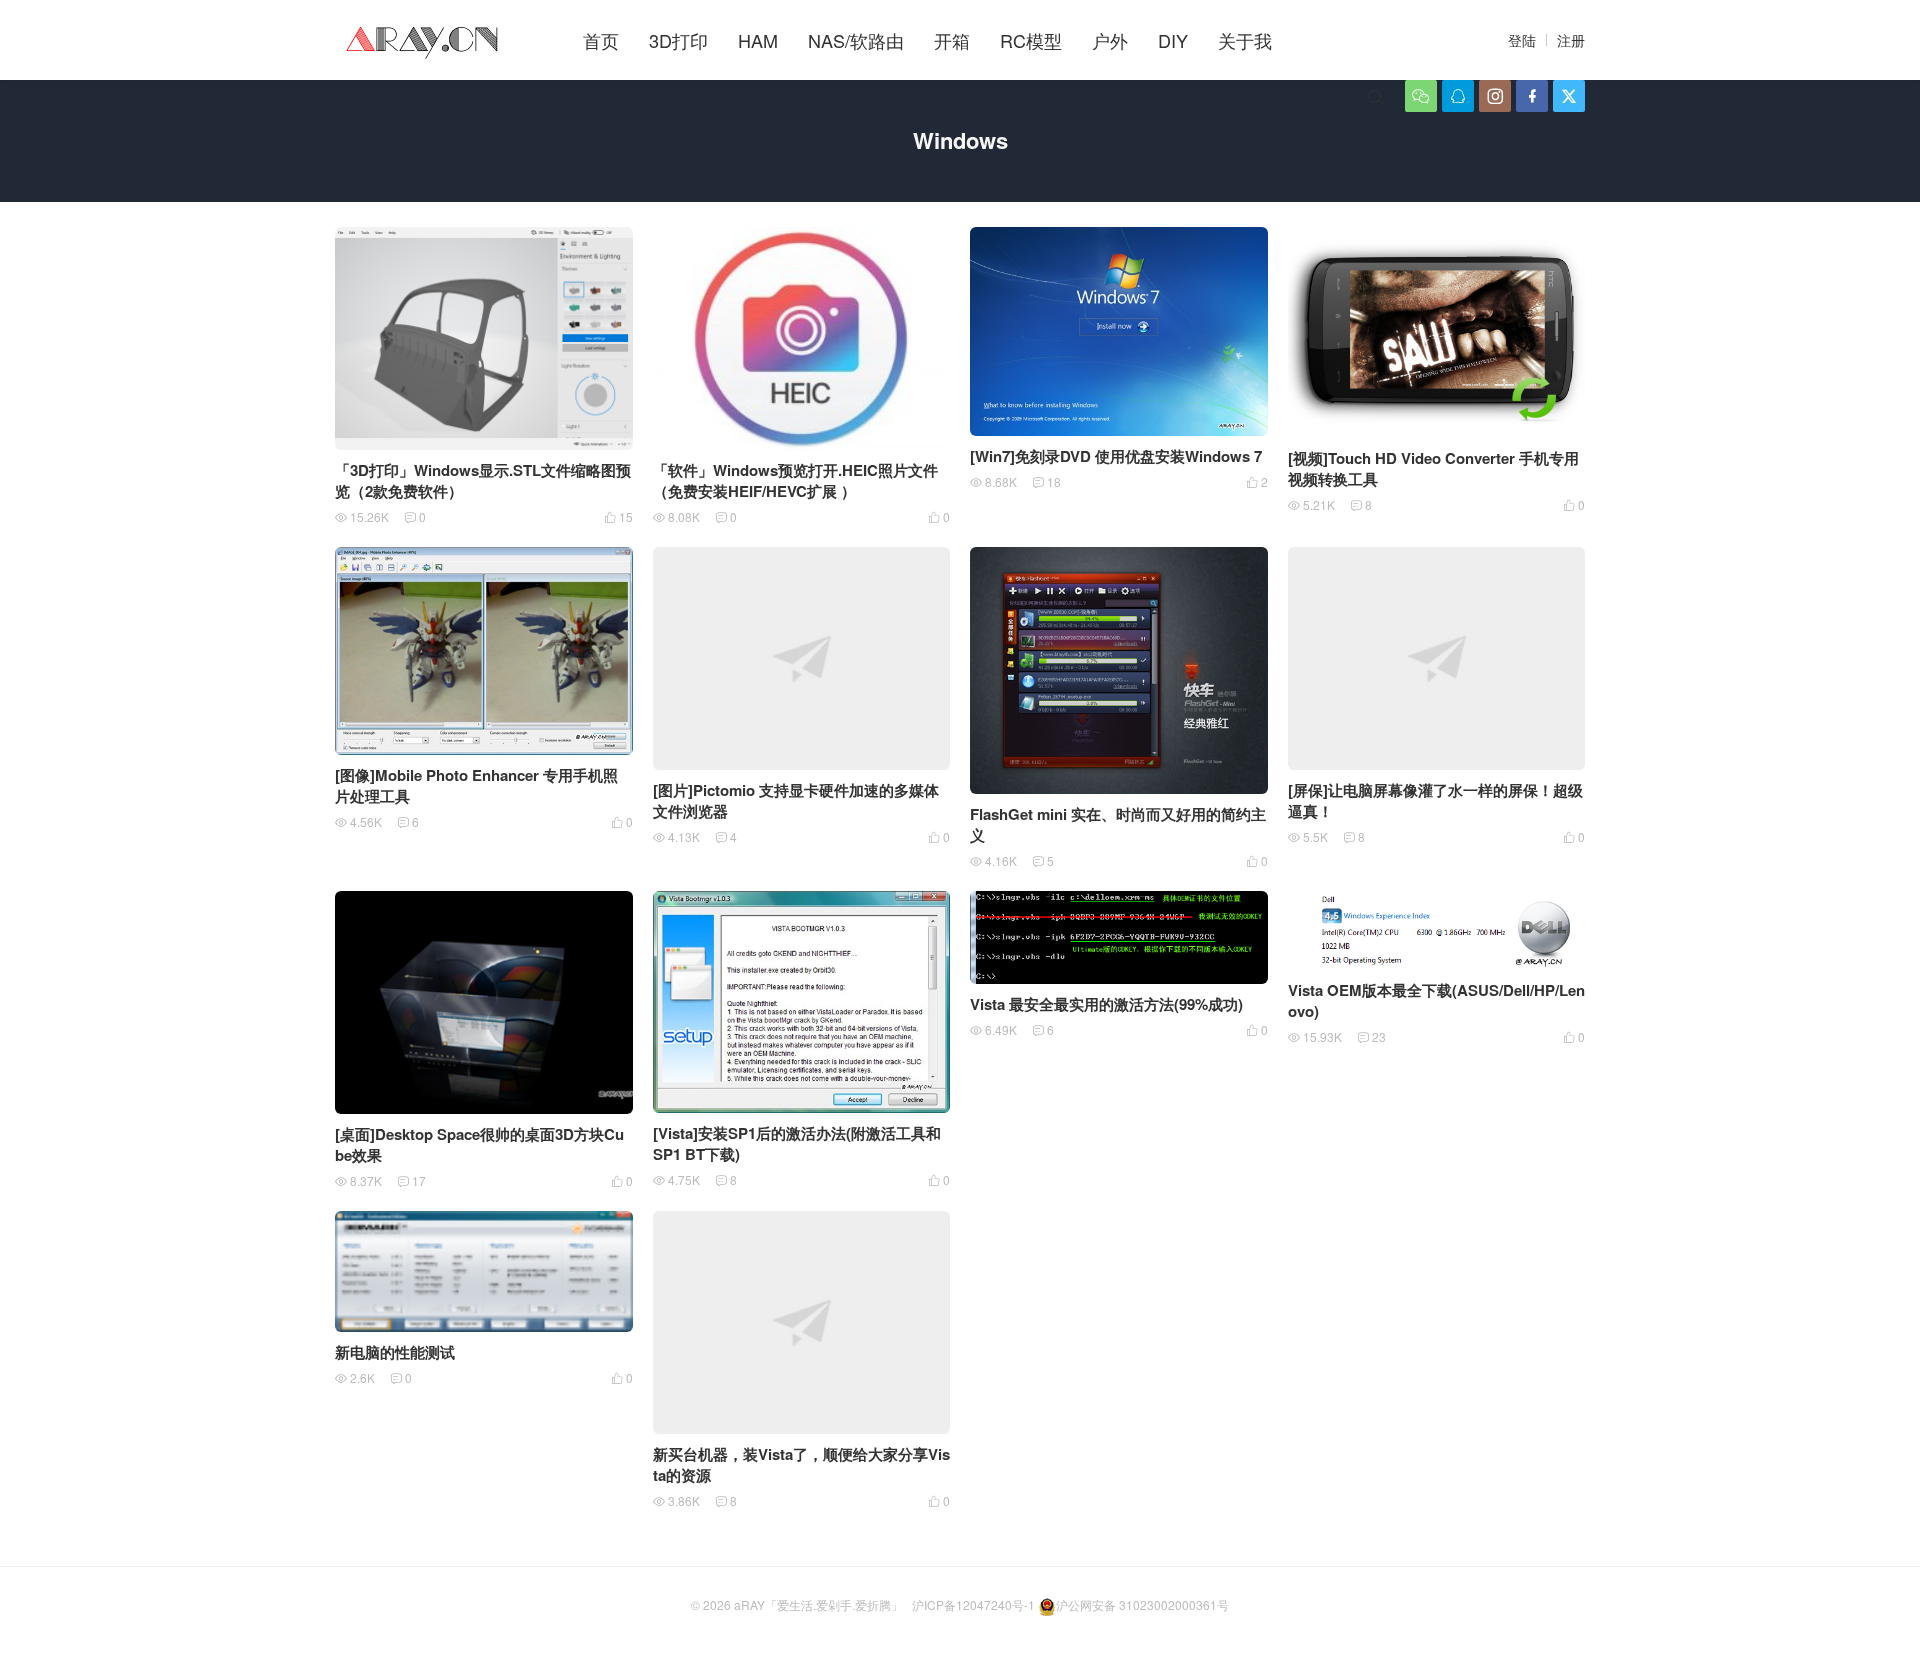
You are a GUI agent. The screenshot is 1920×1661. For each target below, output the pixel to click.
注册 (1571, 40)
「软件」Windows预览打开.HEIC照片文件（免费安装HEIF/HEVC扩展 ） (795, 480)
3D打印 (678, 40)
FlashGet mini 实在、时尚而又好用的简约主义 (1118, 824)
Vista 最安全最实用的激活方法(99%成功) (1106, 1004)
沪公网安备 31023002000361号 (1142, 1604)
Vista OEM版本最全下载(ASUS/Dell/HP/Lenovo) (1436, 1000)
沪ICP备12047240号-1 (973, 1604)
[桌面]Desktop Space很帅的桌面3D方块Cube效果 (479, 1144)
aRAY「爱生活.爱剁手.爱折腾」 (818, 1604)
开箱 (952, 40)
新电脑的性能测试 (395, 1352)
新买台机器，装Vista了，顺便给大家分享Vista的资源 (801, 1464)
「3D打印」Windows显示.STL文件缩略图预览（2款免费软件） (483, 480)
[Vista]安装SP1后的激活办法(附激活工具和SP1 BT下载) (797, 1143)
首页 (601, 40)
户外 (1110, 40)
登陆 (1522, 40)
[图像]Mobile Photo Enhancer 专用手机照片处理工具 (476, 785)
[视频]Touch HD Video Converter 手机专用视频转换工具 (1433, 468)
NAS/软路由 (856, 40)
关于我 (1245, 40)
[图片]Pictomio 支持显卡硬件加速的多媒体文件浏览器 (796, 800)
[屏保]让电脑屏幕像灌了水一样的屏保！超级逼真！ (1435, 800)
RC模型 (1031, 40)
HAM (758, 40)
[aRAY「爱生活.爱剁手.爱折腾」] (424, 40)
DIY (1173, 40)
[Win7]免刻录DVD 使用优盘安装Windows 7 (1116, 456)
